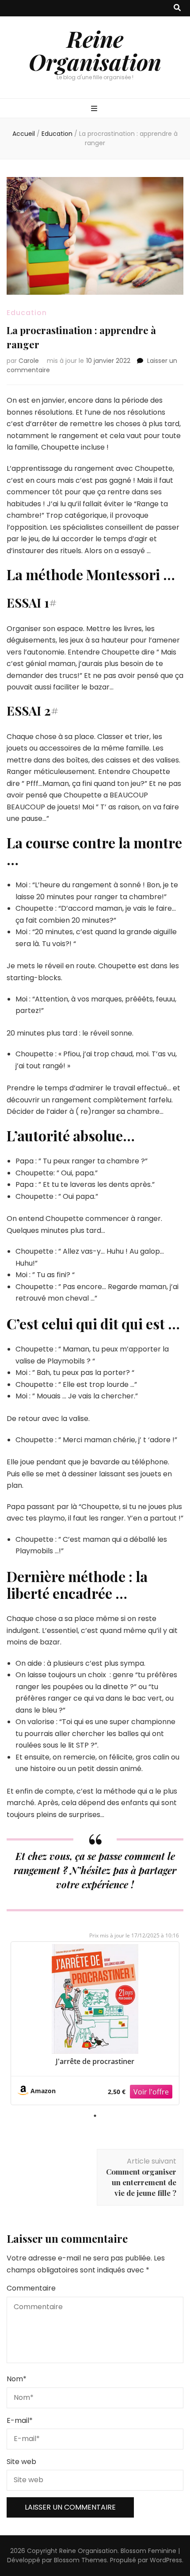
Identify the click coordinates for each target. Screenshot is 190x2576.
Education (27, 313)
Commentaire (31, 2288)
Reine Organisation (95, 50)
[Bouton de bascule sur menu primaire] (95, 109)
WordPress (166, 2560)
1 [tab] (95, 2116)
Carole (29, 361)
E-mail (20, 2420)
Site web (21, 2462)
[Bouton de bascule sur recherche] (177, 8)
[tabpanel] (95, 2023)
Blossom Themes (80, 2560)
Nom (17, 2379)
